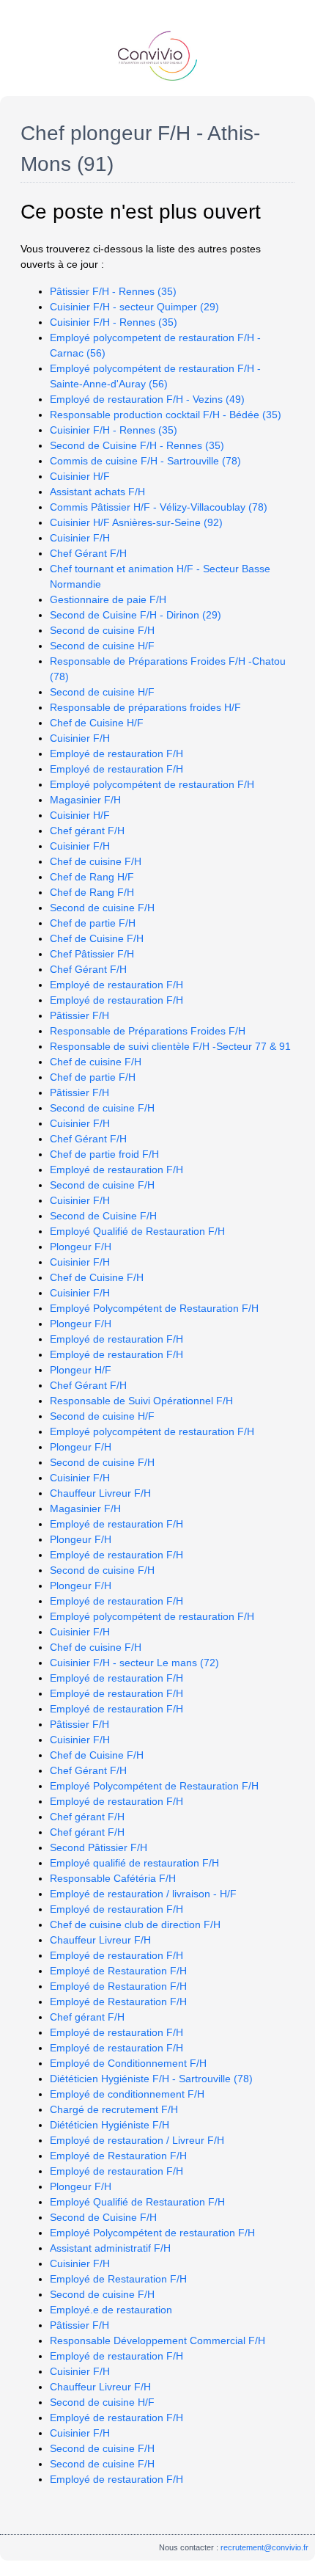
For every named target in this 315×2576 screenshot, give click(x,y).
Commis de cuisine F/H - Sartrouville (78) (145, 461)
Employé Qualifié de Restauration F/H (137, 1231)
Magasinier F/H (85, 800)
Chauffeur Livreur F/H (100, 1493)
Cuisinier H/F (80, 476)
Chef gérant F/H (87, 831)
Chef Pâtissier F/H (92, 954)
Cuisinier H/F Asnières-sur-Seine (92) (136, 522)
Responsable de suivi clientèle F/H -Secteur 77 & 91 (170, 1046)
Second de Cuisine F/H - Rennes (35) (137, 445)
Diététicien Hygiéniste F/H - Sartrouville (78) (151, 2079)
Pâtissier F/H (79, 1015)
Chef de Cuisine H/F (97, 723)
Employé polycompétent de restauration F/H (152, 784)
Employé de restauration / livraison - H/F (143, 1894)
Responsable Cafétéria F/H (113, 1878)
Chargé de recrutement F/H (114, 2109)
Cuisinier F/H (80, 538)
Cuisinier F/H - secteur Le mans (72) (134, 1663)
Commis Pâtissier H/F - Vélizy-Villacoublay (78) (159, 507)
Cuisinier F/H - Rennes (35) (114, 322)
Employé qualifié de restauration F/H (134, 1863)
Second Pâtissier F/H (99, 1847)
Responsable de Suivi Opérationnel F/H (141, 1401)
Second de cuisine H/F (102, 646)
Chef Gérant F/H (88, 553)
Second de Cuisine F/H (103, 1216)
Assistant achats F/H (97, 492)
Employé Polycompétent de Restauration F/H (154, 1308)
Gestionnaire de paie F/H (108, 599)
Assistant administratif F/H (110, 2248)
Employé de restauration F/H (116, 754)
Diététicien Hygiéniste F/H (110, 2125)
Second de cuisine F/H (102, 630)
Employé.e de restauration (111, 2310)
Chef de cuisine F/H (96, 861)
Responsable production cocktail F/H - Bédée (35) (166, 415)
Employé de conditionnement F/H (127, 2094)
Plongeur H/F (81, 1370)
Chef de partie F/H (93, 923)
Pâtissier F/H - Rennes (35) (113, 291)
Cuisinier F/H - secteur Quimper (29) (134, 307)
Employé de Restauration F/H (118, 1971)
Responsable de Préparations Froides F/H (148, 1031)
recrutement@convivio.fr (264, 2547)
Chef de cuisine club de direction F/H (135, 1924)
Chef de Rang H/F (92, 877)
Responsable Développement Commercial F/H (157, 2340)
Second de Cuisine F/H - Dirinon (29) (136, 615)
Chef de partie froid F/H (104, 1154)
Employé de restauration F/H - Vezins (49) (147, 399)
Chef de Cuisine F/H (97, 938)
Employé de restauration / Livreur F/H (137, 2140)
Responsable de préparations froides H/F (145, 707)
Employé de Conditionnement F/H (128, 2063)
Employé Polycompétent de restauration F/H (152, 2233)
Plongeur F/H (81, 1247)
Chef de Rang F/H (92, 892)
